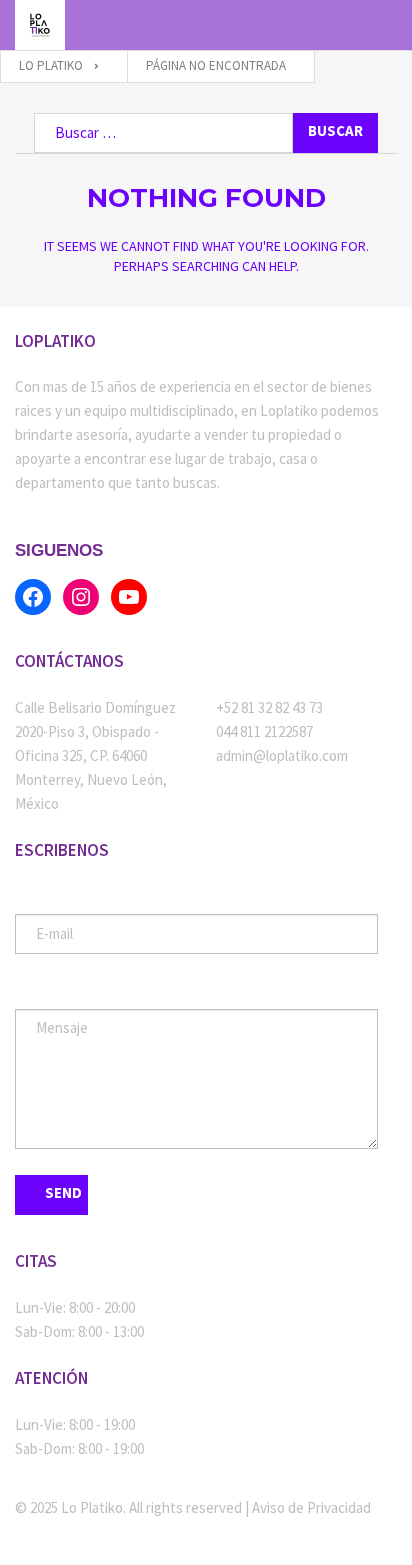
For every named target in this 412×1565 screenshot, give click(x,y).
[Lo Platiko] (40, 25)
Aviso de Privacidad (311, 1507)
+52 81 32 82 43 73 (269, 707)
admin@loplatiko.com (282, 755)
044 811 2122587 (264, 731)
